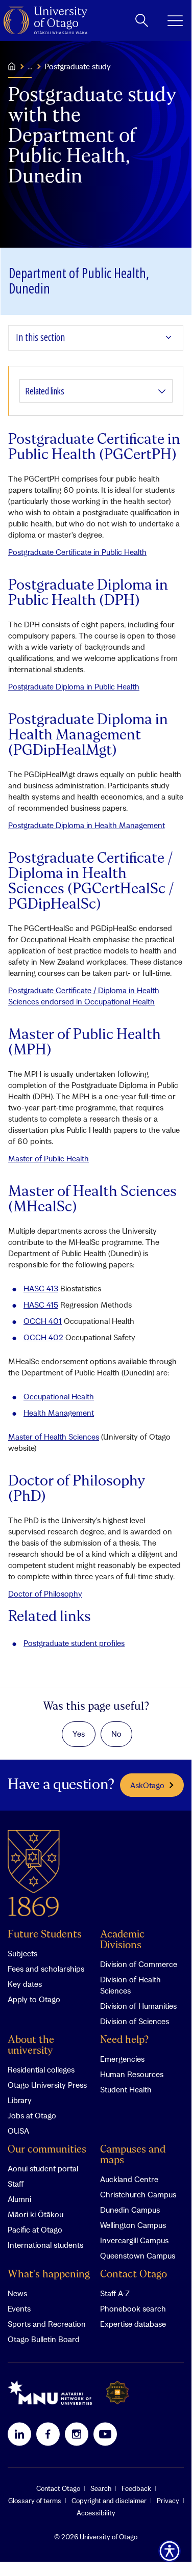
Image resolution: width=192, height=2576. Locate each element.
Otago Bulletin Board (44, 2339)
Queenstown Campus (138, 2255)
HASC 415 (41, 1305)
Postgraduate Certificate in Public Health (77, 552)
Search (101, 2488)
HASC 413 (41, 1288)
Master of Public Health (49, 1158)
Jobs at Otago (32, 2115)
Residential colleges (41, 2069)
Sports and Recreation (47, 2324)
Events (19, 2308)
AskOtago (147, 1785)
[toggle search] (142, 20)
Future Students (45, 1935)
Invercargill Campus (134, 2240)
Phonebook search (133, 2308)
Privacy (168, 2501)
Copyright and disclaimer (109, 2501)
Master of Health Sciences (54, 1437)
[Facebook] (48, 2434)
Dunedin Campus (130, 2210)
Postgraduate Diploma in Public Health (74, 686)
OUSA (18, 2131)
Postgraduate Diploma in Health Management (87, 825)
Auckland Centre (129, 2179)
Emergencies (122, 2059)
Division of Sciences (135, 2021)
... (30, 66)
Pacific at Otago (35, 2229)
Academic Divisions (122, 1940)
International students (45, 2245)
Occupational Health (59, 1396)
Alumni (19, 2199)
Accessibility (96, 2513)
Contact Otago (134, 2275)
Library (20, 2100)
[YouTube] (105, 2434)
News (17, 2293)
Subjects (22, 1953)
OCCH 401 (43, 1321)
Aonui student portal (43, 2168)
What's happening (49, 2275)
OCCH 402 (43, 1337)
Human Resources (132, 2074)
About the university (31, 2046)
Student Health (126, 2089)
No (116, 1734)
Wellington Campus (133, 2225)
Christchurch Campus (138, 2194)
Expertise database (133, 2324)
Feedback (136, 2488)
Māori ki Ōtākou (35, 2214)
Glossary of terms (35, 2501)
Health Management (59, 1413)
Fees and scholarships (46, 1969)
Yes (79, 1734)
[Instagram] (77, 2434)
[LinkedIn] (19, 2434)
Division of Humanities (138, 2006)
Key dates (25, 1984)
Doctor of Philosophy (45, 1594)
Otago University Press (47, 2085)
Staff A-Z (115, 2293)
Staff (16, 2184)
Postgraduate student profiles (74, 1643)
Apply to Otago (34, 1999)
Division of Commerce (139, 1964)
